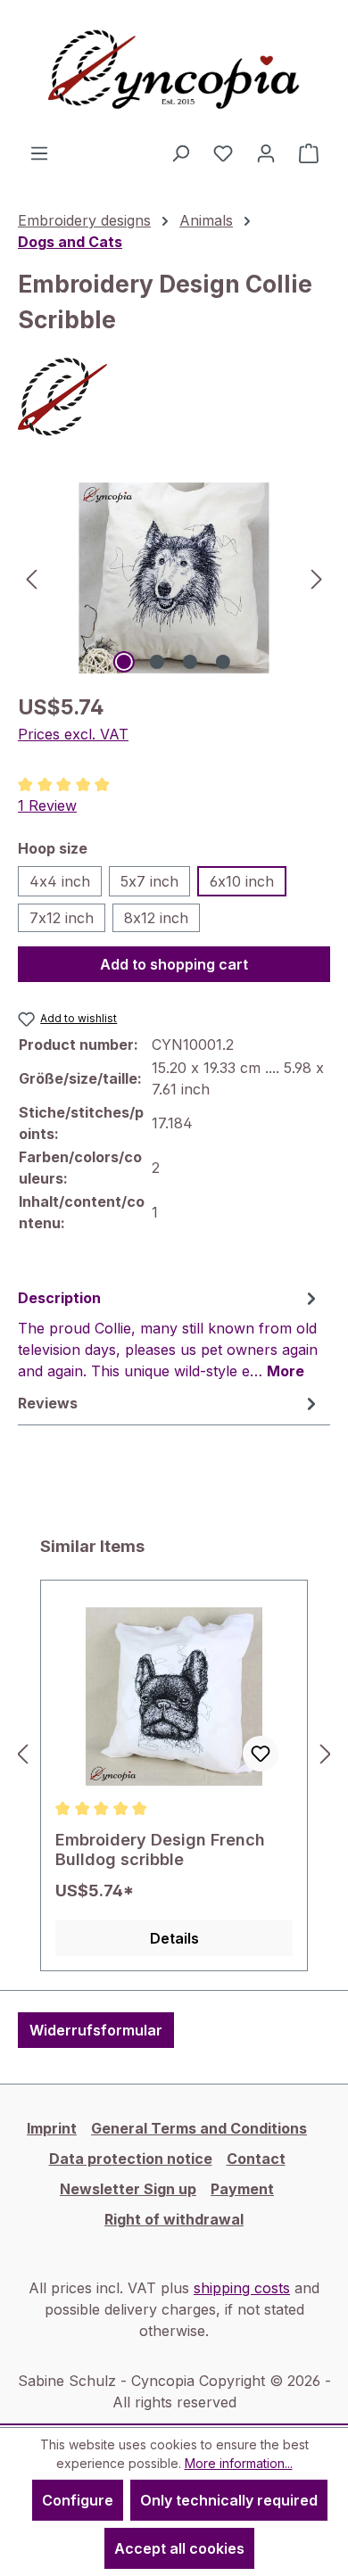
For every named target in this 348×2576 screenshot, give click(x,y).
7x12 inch (62, 918)
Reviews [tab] (48, 1403)
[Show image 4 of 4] (223, 662)
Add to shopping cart (174, 964)
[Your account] (266, 153)
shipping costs (242, 2288)
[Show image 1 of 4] (124, 662)
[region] (174, 578)
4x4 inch (60, 881)
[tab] (170, 1333)
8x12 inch (156, 918)
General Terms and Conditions (199, 2128)
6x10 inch (242, 881)
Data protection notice (131, 2159)
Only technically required (229, 2500)
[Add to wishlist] (261, 1754)
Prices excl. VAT (73, 734)
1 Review (47, 805)
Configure (78, 2500)
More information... (239, 2463)
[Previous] (31, 578)
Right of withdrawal (174, 2219)
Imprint (52, 2128)
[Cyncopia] (174, 397)
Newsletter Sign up (128, 2189)
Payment (242, 2189)
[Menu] (39, 153)
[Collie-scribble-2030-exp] (174, 578)
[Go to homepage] (174, 71)
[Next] (317, 578)
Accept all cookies (179, 2548)
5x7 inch (149, 881)
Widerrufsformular (96, 2030)
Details (174, 1938)
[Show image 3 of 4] (190, 662)
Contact (256, 2159)
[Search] (180, 153)
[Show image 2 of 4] (157, 662)
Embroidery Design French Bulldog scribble (160, 1849)
